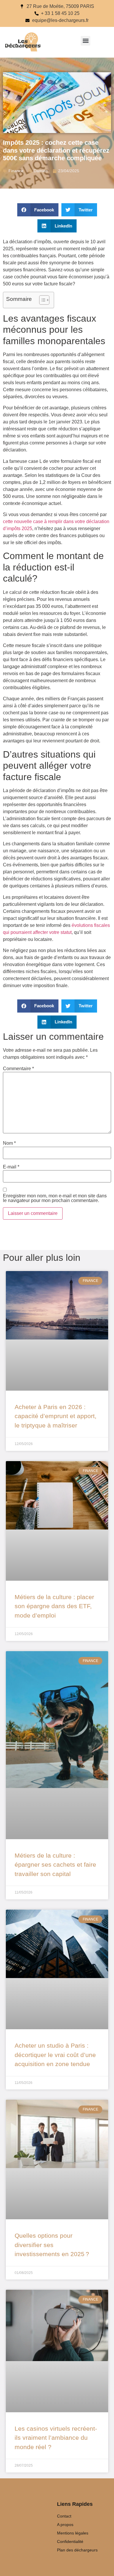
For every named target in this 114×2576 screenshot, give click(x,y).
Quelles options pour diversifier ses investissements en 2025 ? (52, 2245)
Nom (9, 1143)
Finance (16, 171)
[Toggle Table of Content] (41, 300)
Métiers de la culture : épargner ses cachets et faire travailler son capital (55, 1865)
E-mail (11, 1167)
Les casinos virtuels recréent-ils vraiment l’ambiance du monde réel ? (56, 2438)
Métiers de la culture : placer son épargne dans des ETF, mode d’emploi (54, 1606)
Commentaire (18, 1069)
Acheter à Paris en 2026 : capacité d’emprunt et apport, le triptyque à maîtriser (56, 1416)
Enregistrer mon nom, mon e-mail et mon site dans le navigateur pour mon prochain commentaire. (55, 1198)
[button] (85, 41)
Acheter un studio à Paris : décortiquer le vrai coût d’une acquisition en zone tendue (55, 2055)
